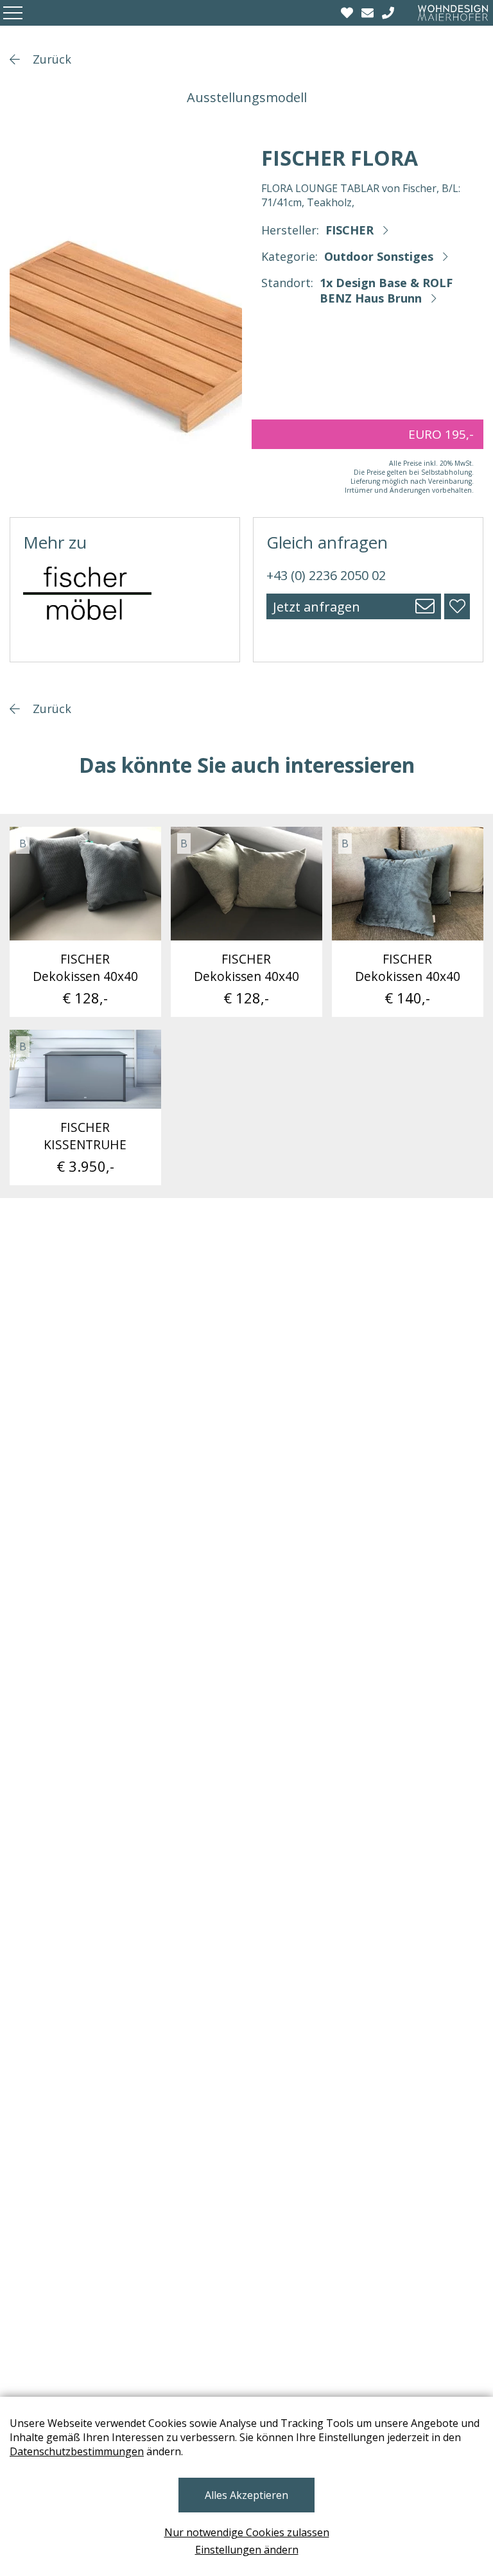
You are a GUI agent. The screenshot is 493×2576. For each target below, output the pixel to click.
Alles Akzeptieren (246, 2495)
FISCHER (350, 230)
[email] (369, 13)
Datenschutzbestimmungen (77, 2451)
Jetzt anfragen (316, 607)
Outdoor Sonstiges (379, 256)
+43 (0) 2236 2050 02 (326, 575)
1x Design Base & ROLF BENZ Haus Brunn (386, 290)
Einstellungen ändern (247, 2550)
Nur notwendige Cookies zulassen (247, 2532)
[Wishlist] (349, 13)
